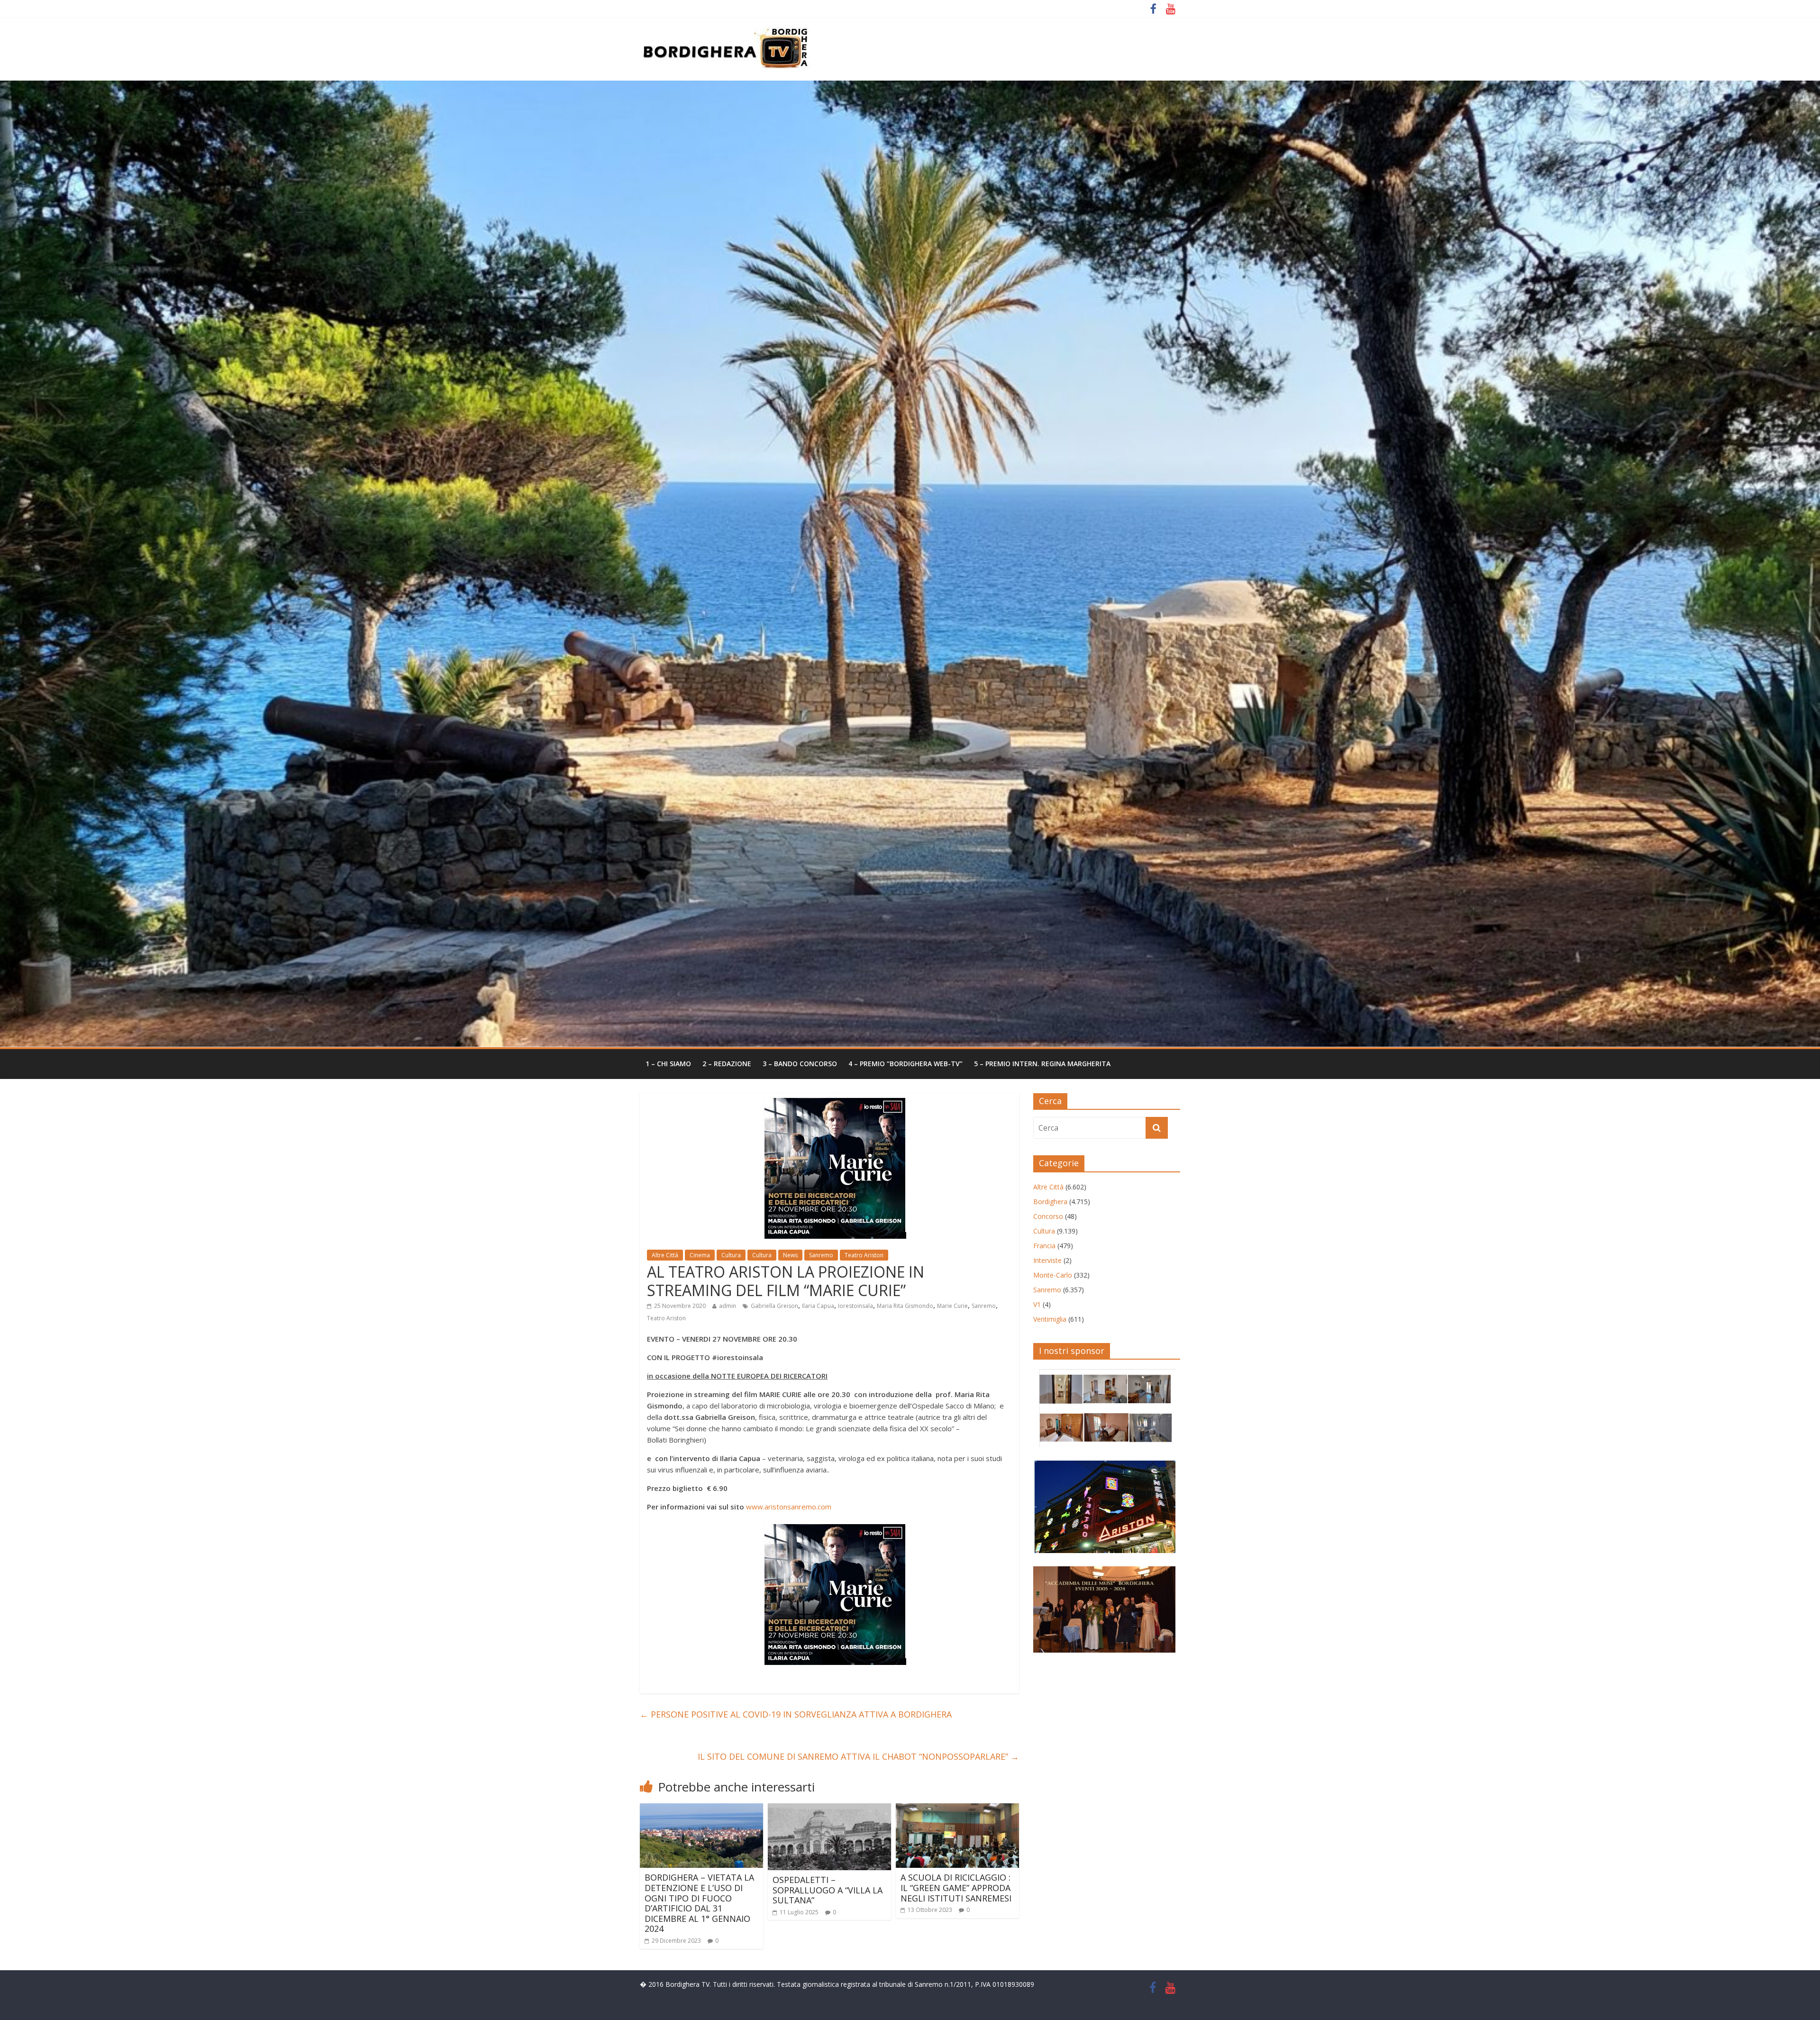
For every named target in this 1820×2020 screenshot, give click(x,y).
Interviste (1047, 1260)
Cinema (700, 1255)
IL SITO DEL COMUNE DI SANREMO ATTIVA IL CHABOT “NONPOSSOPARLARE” (858, 1756)
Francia (1044, 1246)
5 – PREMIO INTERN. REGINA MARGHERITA (1042, 1064)
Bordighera (1050, 1202)
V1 (1037, 1304)
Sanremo (821, 1255)
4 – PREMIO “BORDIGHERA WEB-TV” (905, 1064)
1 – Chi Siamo (668, 1064)
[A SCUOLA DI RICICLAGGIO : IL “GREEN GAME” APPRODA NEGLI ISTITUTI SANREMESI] (957, 1809)
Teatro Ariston (864, 1255)
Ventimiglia (1050, 1319)
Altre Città (665, 1255)
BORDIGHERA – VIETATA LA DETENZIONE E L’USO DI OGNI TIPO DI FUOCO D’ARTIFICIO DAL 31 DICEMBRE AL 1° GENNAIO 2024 (699, 1903)
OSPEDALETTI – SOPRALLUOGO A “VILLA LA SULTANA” (828, 1890)
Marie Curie (952, 1306)
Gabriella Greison (774, 1306)
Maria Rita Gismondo (905, 1306)
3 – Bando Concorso (800, 1064)
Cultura (731, 1255)
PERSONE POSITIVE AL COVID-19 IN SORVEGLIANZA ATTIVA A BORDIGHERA (796, 1714)
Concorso (1048, 1216)
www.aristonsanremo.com (789, 1507)
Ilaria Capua (818, 1306)
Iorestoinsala (855, 1306)
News (790, 1255)
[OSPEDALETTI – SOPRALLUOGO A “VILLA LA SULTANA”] (829, 1809)
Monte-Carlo (1053, 1275)
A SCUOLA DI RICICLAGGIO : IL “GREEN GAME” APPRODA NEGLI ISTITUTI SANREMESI (956, 1887)
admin (728, 1306)
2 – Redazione (727, 1064)
